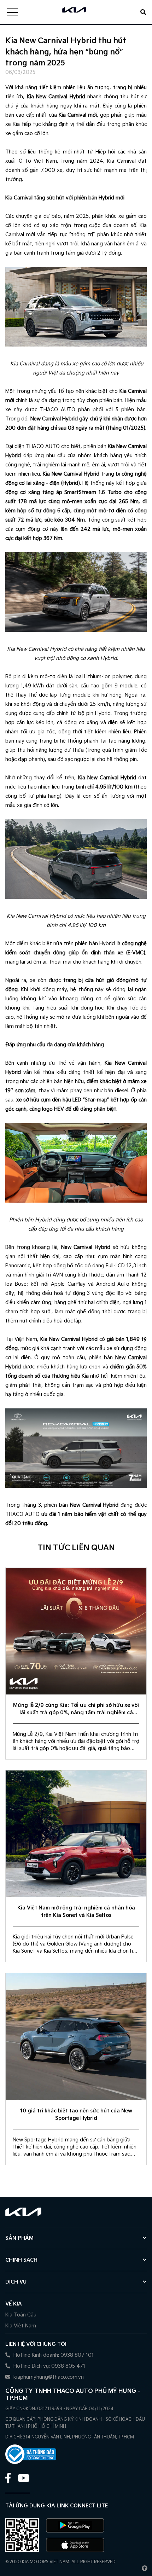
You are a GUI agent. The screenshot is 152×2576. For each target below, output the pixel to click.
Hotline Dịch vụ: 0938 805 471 (49, 2366)
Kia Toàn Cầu (21, 2315)
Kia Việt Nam (21, 2326)
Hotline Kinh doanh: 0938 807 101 (53, 2355)
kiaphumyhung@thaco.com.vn (48, 2377)
